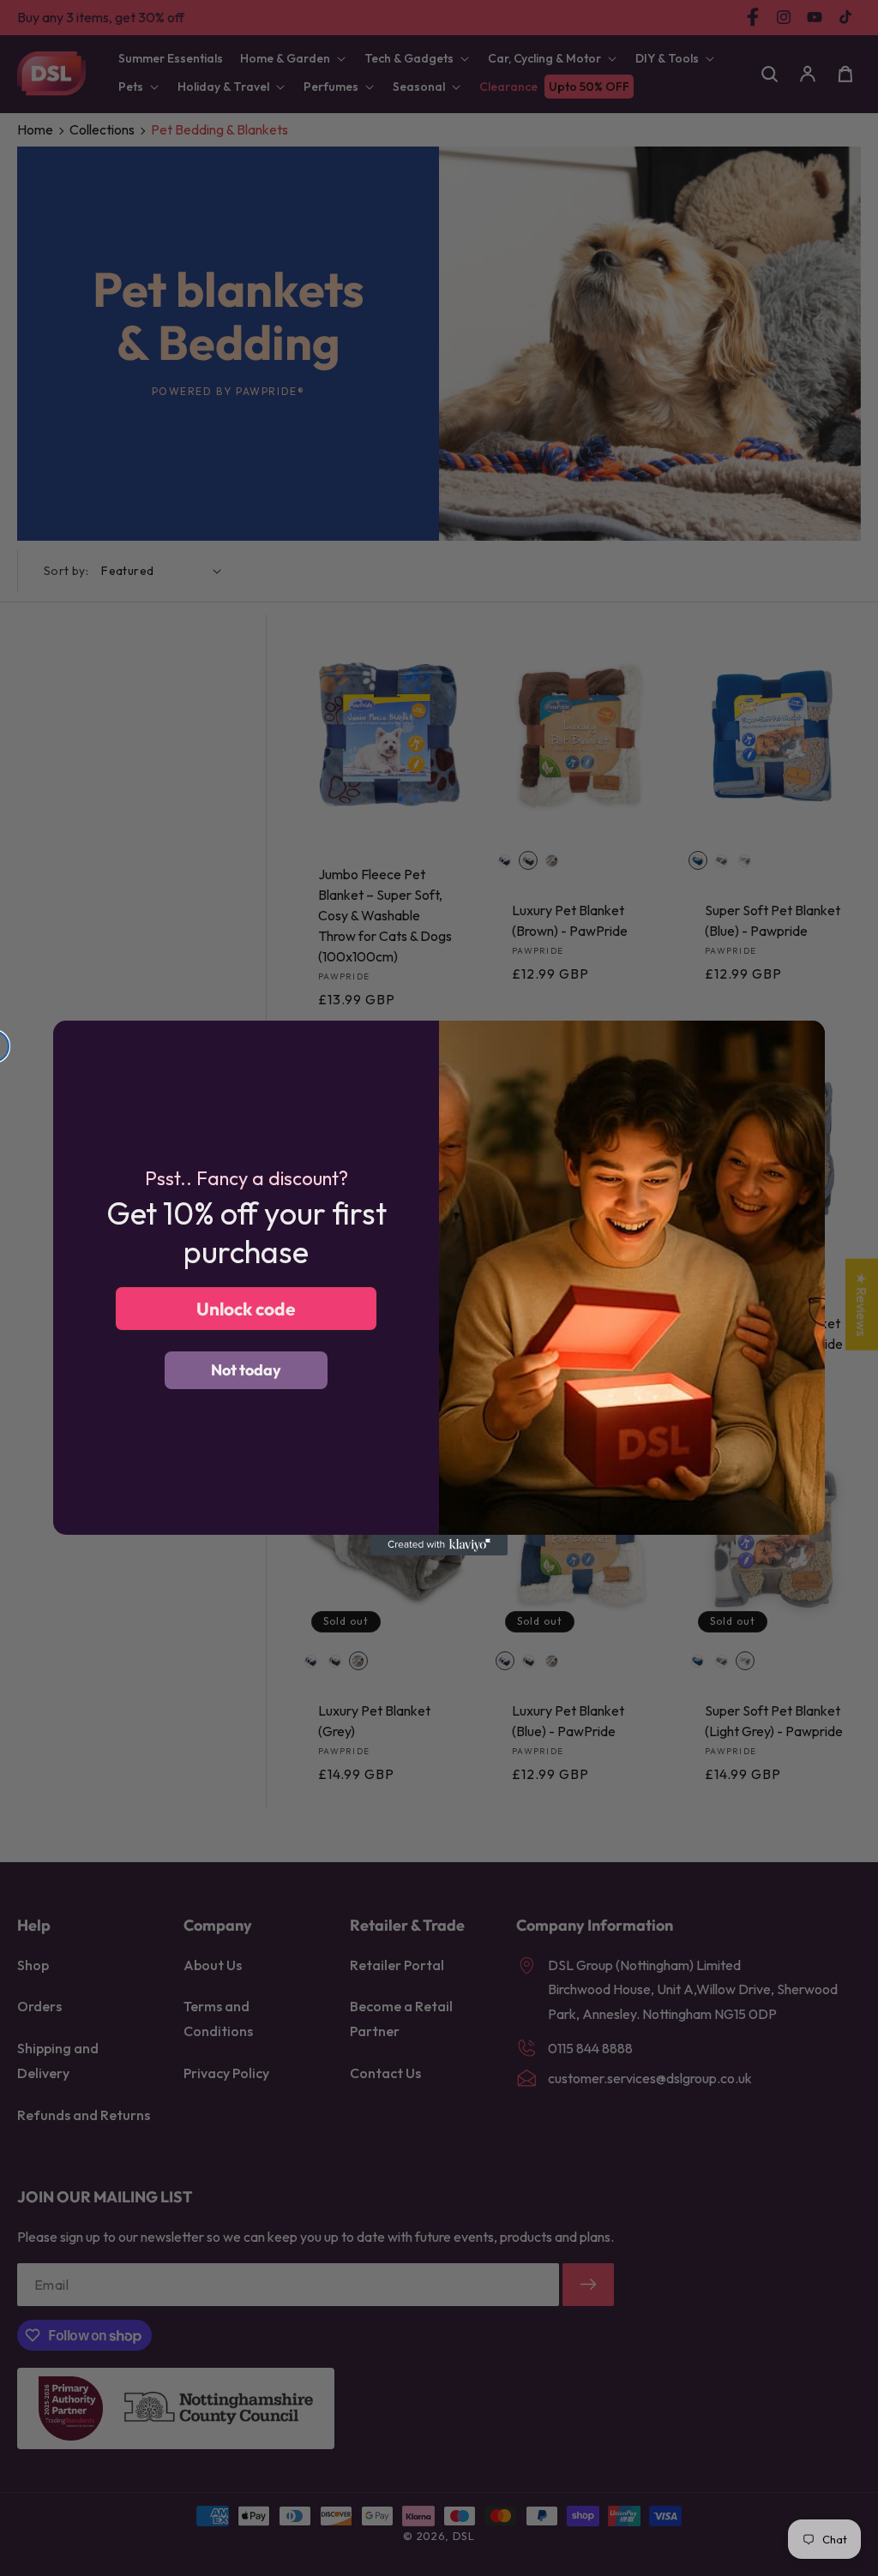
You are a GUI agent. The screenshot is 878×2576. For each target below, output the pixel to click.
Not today (246, 1370)
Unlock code (246, 1309)
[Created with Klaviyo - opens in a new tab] (439, 1545)
